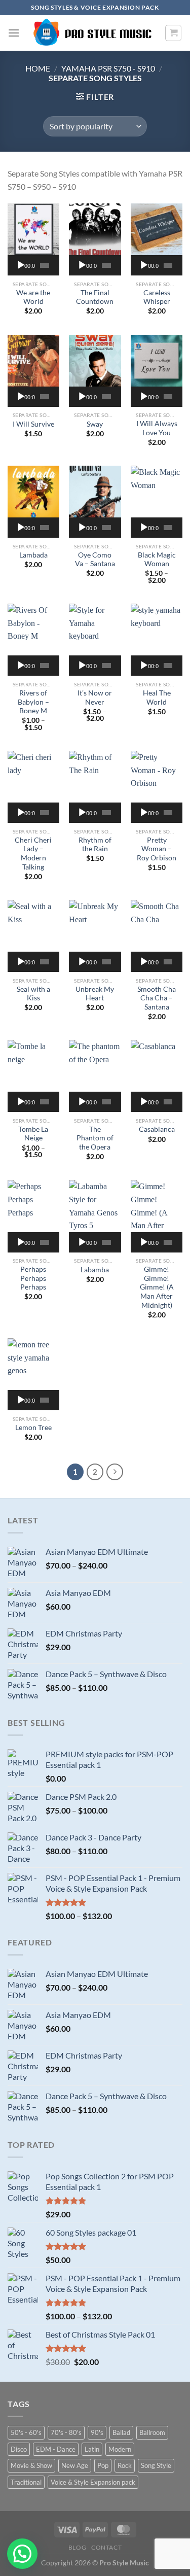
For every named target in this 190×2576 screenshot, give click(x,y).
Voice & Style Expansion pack (93, 2482)
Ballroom (152, 2432)
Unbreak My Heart (95, 994)
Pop (103, 2465)
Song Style (156, 2465)
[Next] (115, 1472)
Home (38, 68)
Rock (125, 2465)
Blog (77, 2547)
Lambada (33, 555)
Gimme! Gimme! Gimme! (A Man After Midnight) (157, 1287)
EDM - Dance (56, 2449)
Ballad (121, 2432)
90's (97, 2432)
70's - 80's (66, 2432)
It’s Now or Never (95, 698)
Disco (19, 2449)
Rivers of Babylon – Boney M (33, 702)
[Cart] (173, 33)
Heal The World (157, 698)
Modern (120, 2449)
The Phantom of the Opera (95, 1138)
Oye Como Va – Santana (95, 560)
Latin (92, 2449)
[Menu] (14, 33)
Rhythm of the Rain (95, 845)
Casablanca (157, 1129)
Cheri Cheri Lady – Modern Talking (33, 854)
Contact (106, 2547)
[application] (33, 265)
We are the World (33, 297)
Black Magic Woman (157, 560)
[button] (22, 2554)
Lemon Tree (33, 1428)
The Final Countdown (95, 297)
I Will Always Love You (157, 428)
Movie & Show (31, 2465)
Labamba (95, 1270)
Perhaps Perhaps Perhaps (33, 1278)
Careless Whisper (157, 297)
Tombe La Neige (33, 1134)
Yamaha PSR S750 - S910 (108, 68)
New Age (75, 2465)
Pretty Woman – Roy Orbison (157, 849)
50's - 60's (26, 2432)
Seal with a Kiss (33, 994)
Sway (95, 424)
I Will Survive (33, 424)
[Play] (21, 265)
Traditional (26, 2482)
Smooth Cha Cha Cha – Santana (157, 998)
